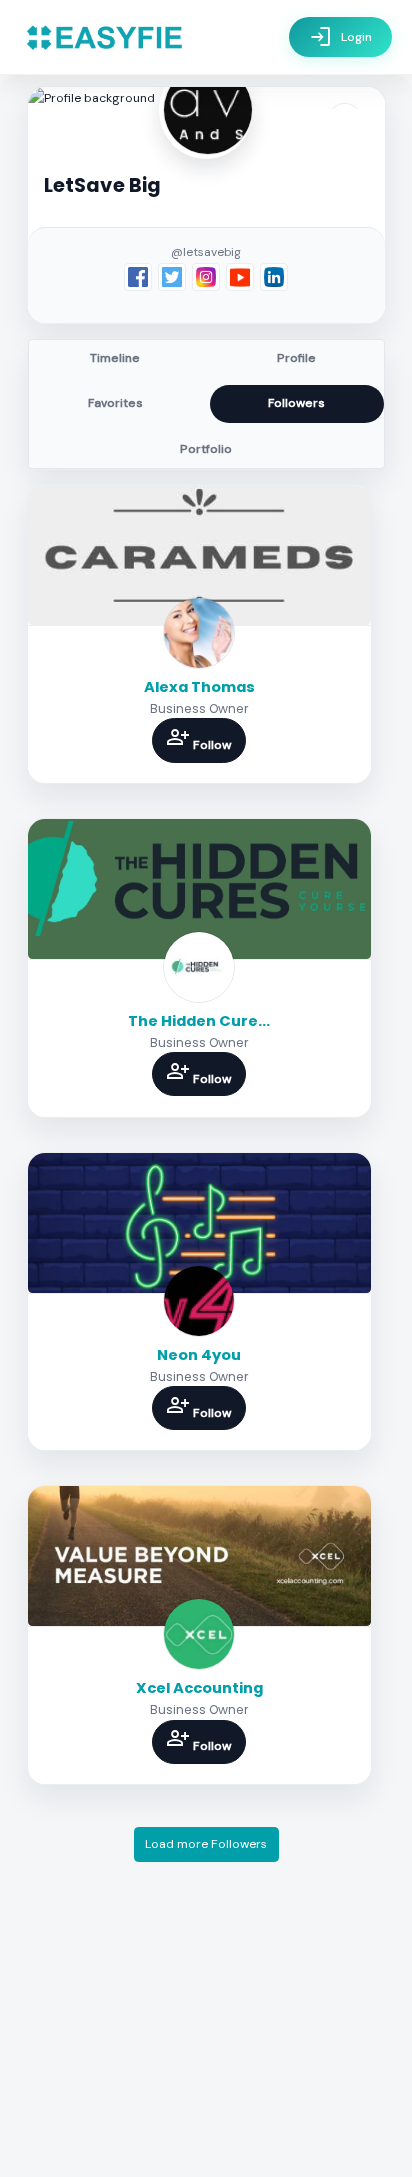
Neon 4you (199, 1355)
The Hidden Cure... (199, 1021)
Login (340, 37)
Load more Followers (206, 1844)
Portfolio (206, 449)
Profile (296, 358)
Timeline (115, 358)
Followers (296, 403)
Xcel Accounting (199, 1688)
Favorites (115, 403)
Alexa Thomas (199, 687)
